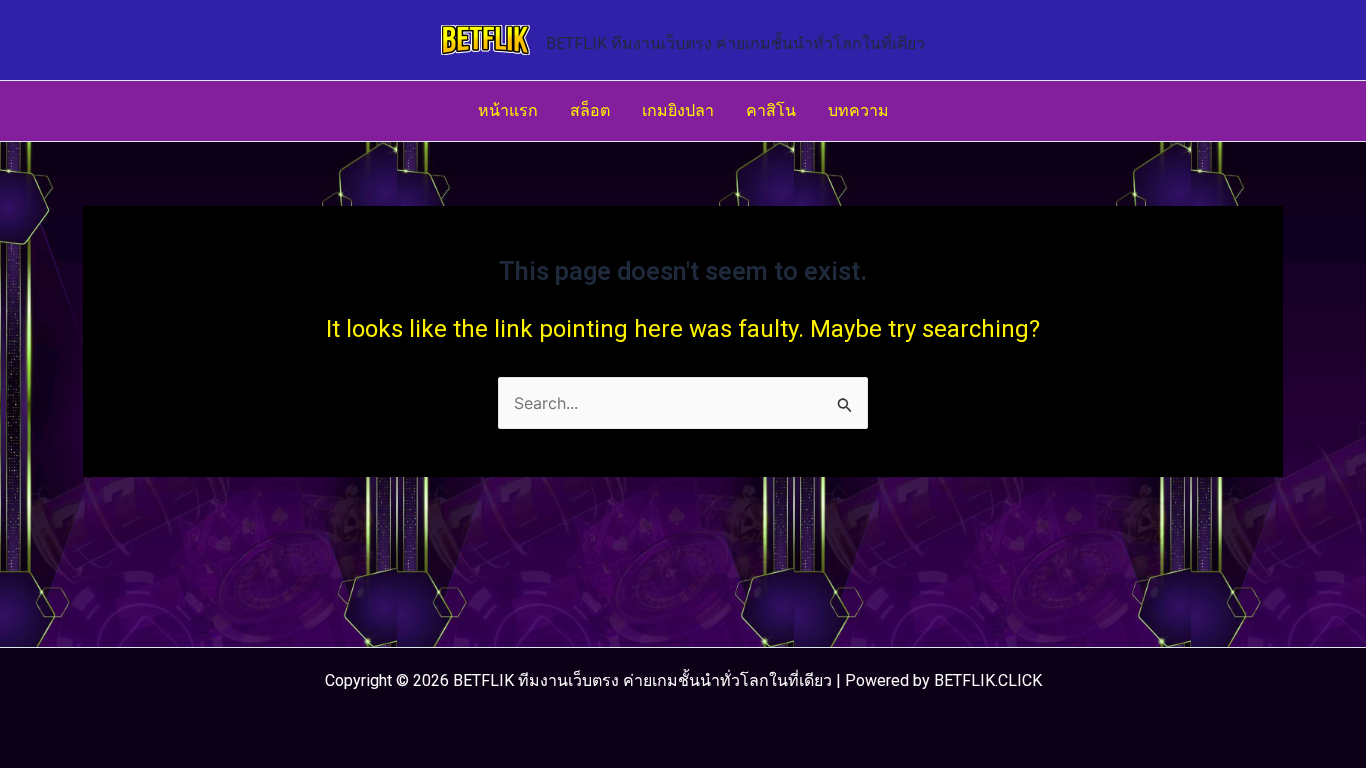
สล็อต (590, 110)
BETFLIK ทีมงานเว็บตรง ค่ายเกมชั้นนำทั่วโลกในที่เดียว (735, 43)
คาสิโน (771, 110)
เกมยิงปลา (678, 110)
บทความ (858, 110)
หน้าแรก (508, 110)
